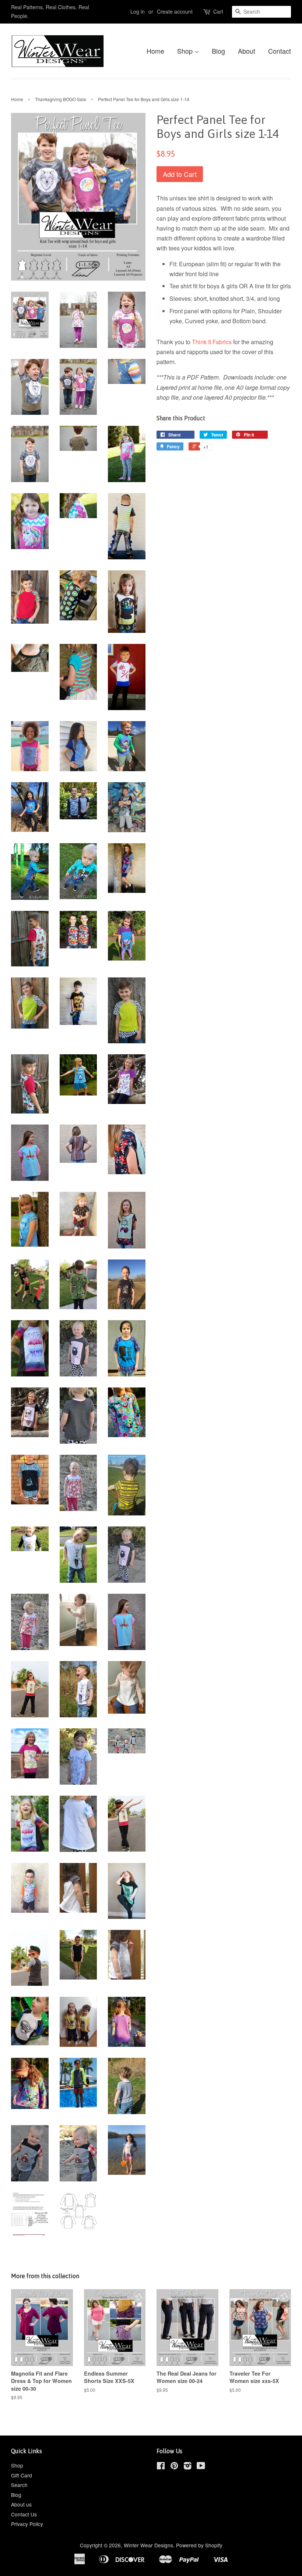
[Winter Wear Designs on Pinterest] (174, 2467)
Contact (280, 51)
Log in (138, 11)
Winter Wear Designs (148, 2545)
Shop (186, 51)
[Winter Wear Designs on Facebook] (161, 2467)
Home (155, 51)
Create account (175, 11)
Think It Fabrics (212, 342)
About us (21, 2504)
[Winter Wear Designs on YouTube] (201, 2467)
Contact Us (24, 2514)
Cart (218, 11)
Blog (218, 51)
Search (19, 2485)
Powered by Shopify (199, 2545)
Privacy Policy (27, 2524)
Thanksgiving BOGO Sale (61, 99)
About (247, 51)
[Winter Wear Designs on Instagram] (187, 2467)
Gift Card (22, 2475)
